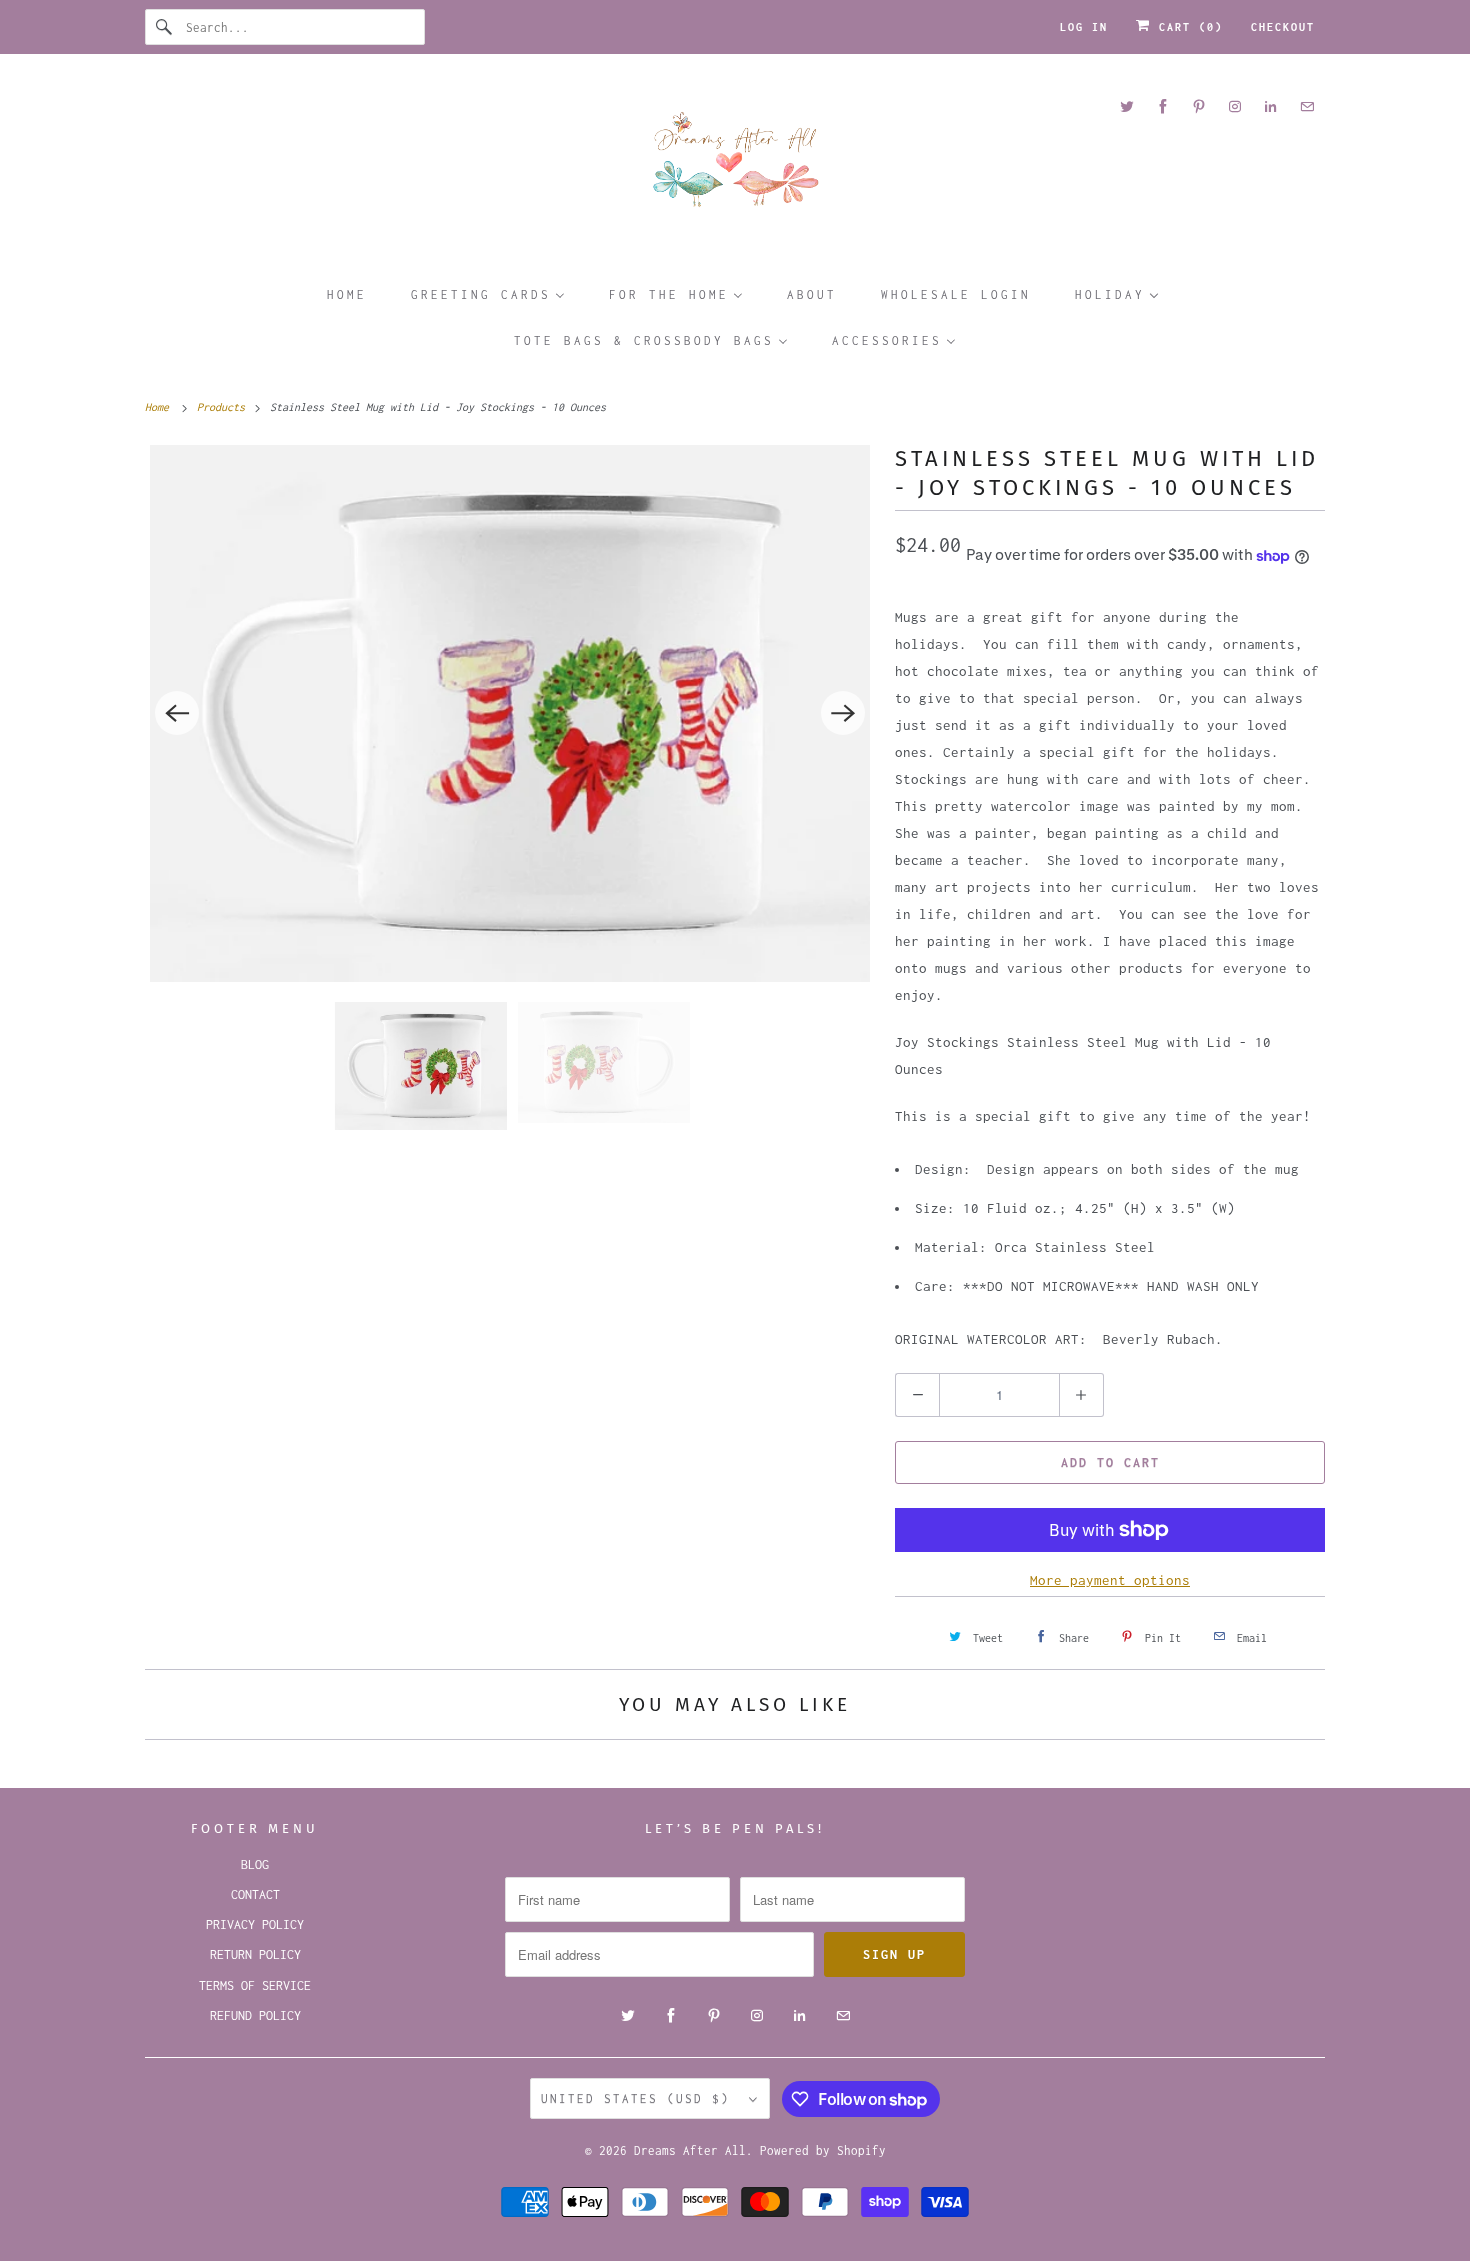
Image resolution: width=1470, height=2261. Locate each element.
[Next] (843, 713)
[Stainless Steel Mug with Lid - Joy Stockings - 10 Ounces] (510, 713)
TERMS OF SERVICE (255, 1985)
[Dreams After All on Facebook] (1163, 106)
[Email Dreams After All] (1307, 106)
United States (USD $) (640, 2098)
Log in (1084, 27)
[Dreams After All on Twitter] (1127, 106)
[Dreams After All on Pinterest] (1199, 106)
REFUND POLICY (255, 2015)
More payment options (1110, 1580)
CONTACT (255, 1894)
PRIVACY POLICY (255, 1924)
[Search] (165, 27)
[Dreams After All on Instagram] (1235, 106)
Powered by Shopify (823, 2150)
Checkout (1283, 27)
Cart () (1187, 27)
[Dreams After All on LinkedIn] (1271, 106)
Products (224, 407)
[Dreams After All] (735, 166)
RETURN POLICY (255, 1954)
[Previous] (177, 713)
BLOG (255, 1864)
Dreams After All (690, 2150)
